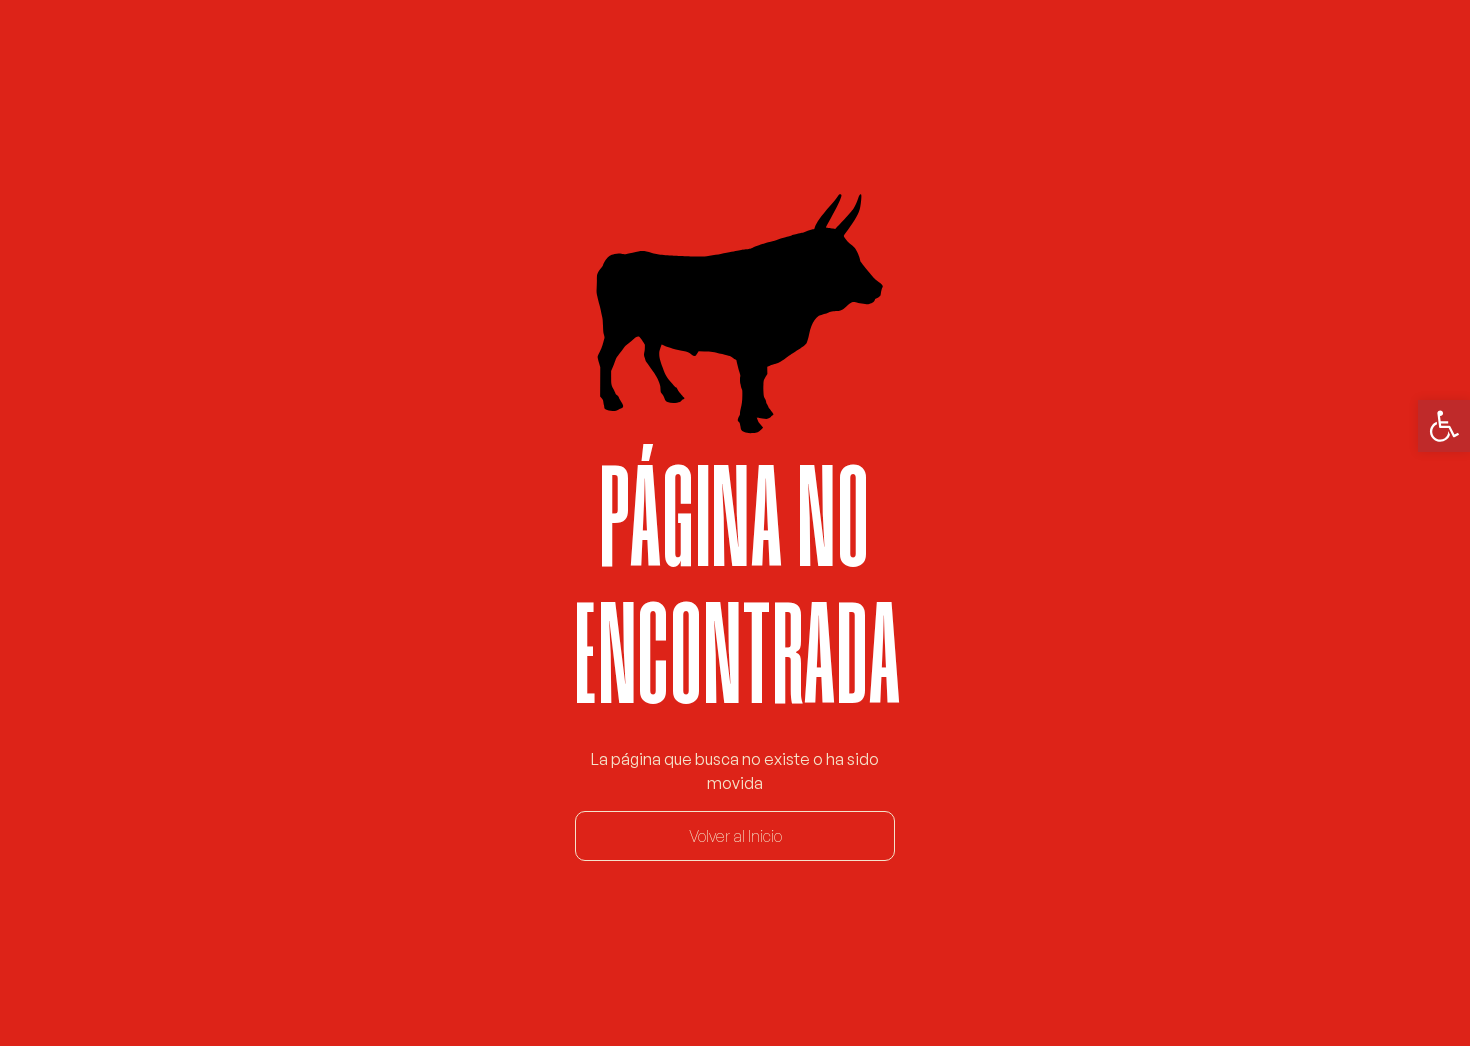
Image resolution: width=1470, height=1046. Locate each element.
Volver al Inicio (735, 836)
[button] (1444, 426)
